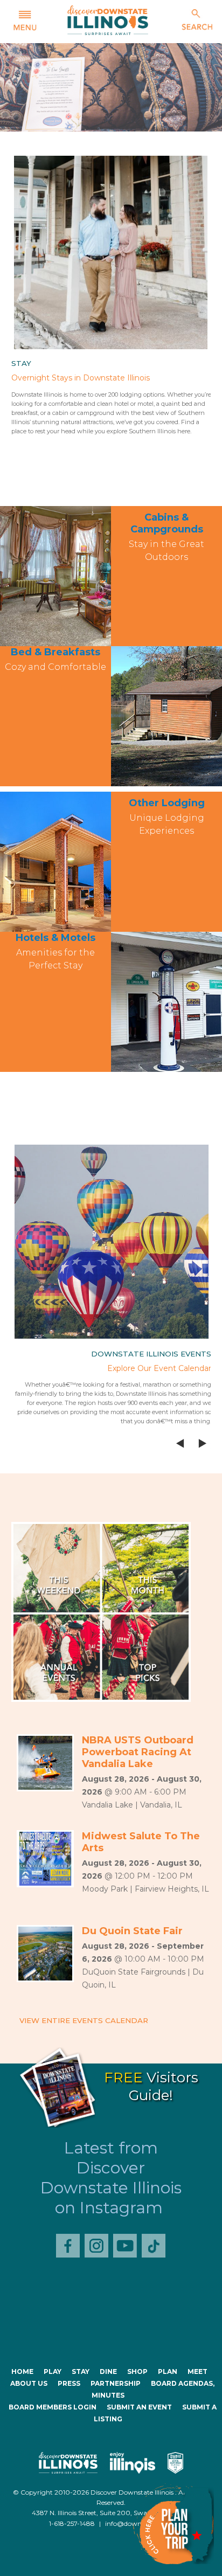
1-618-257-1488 (72, 2523)
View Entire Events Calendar (84, 2020)
